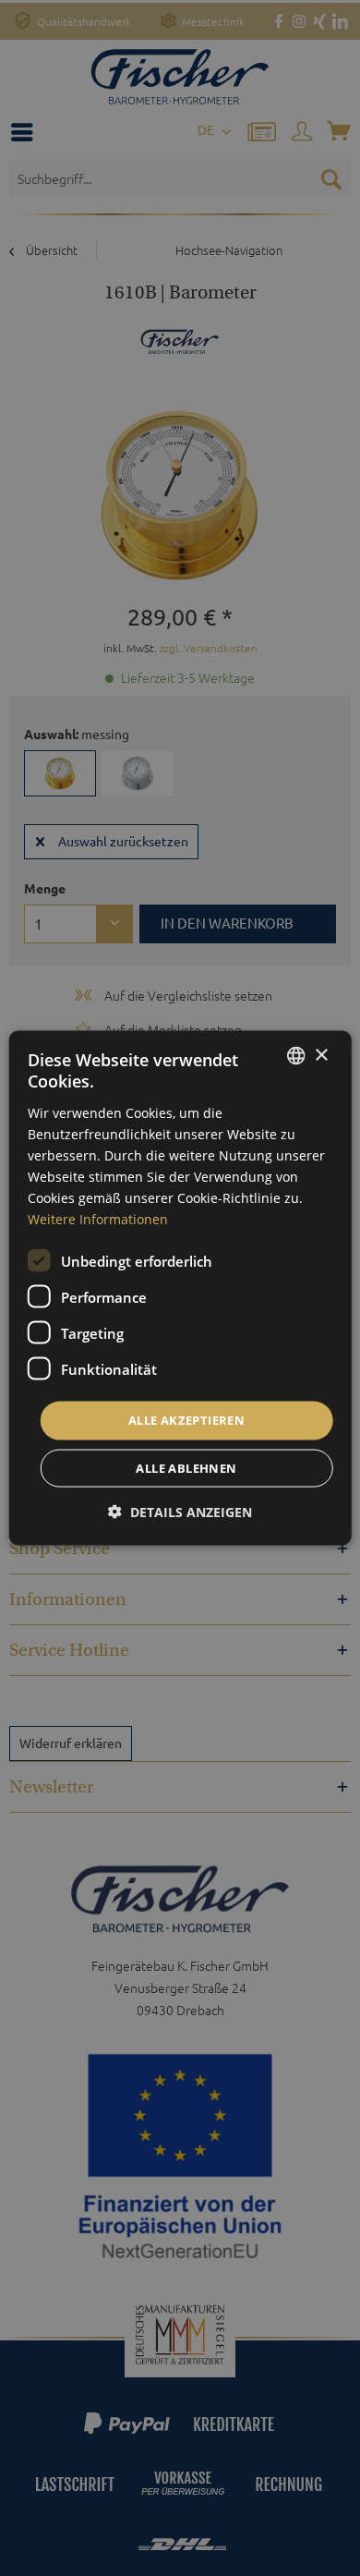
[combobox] (295, 1056)
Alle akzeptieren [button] (186, 1420)
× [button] (321, 1055)
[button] (180, 1511)
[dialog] (180, 1288)
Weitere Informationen (98, 1219)
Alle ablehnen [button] (186, 1467)
